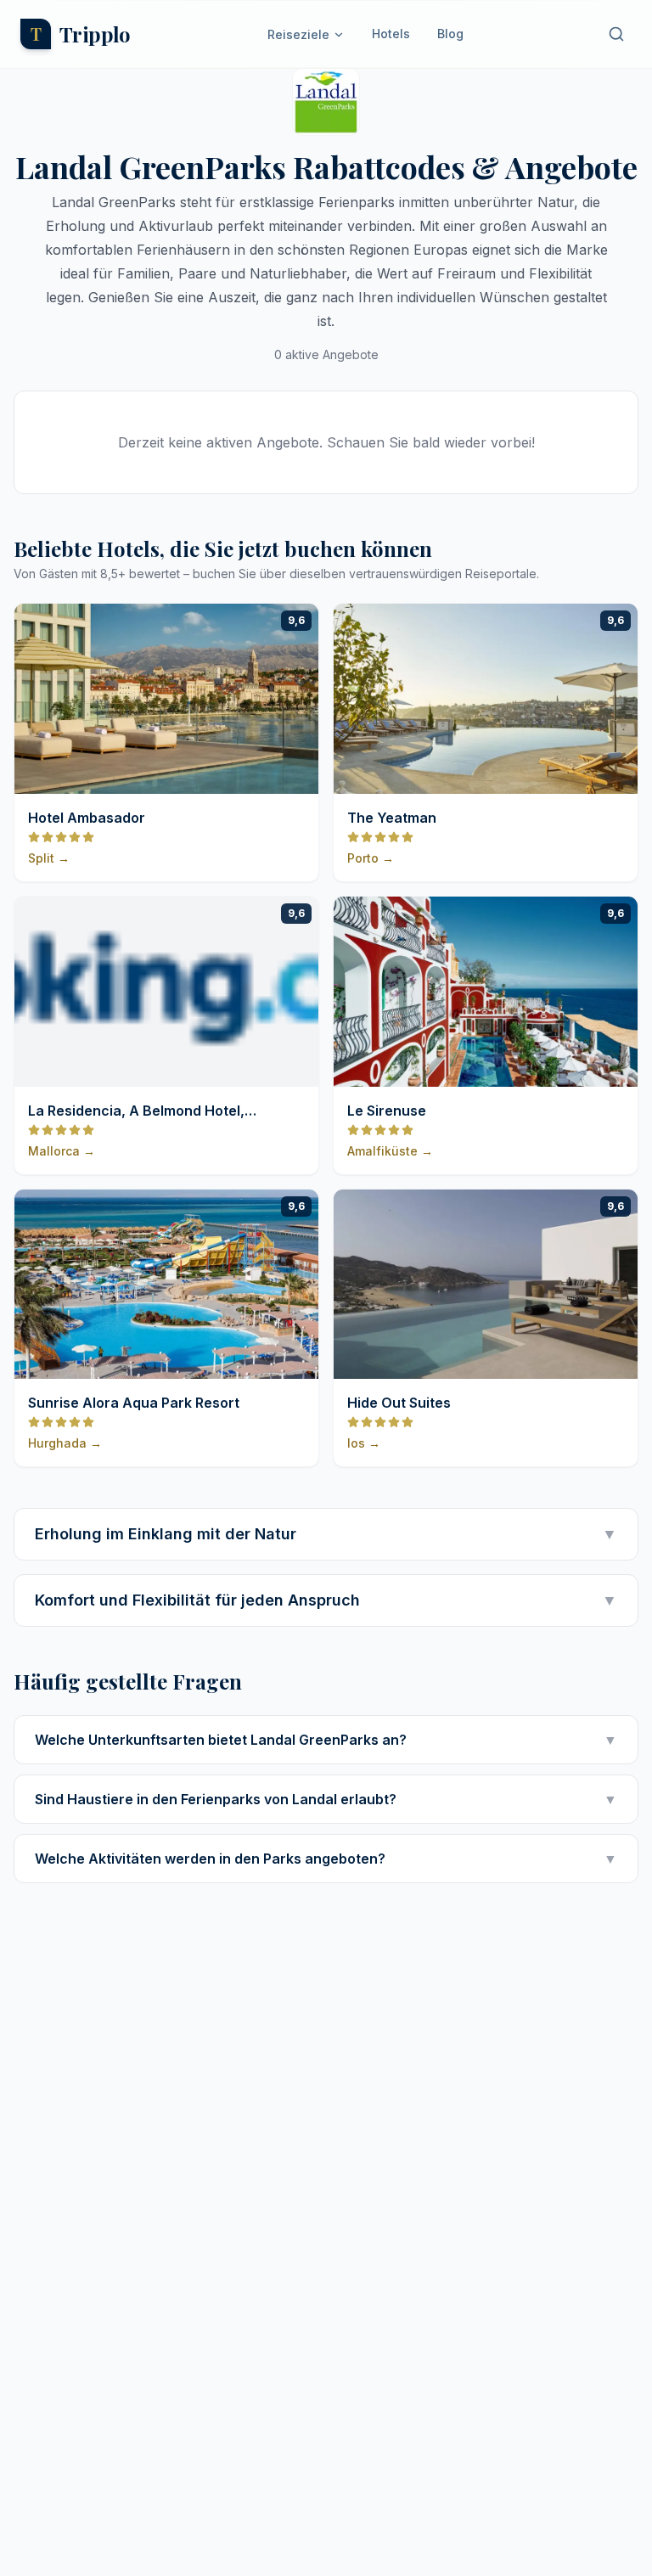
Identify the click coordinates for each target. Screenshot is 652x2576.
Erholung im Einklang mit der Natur (326, 1534)
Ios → (364, 1443)
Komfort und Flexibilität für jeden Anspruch (326, 1600)
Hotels (391, 34)
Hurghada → (65, 1443)
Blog (450, 34)
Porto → (371, 858)
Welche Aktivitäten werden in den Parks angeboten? (326, 1859)
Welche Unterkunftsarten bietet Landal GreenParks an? (326, 1740)
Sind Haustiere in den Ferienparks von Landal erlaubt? (326, 1799)
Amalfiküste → (390, 1151)
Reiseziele (298, 34)
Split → (49, 858)
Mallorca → (62, 1151)
